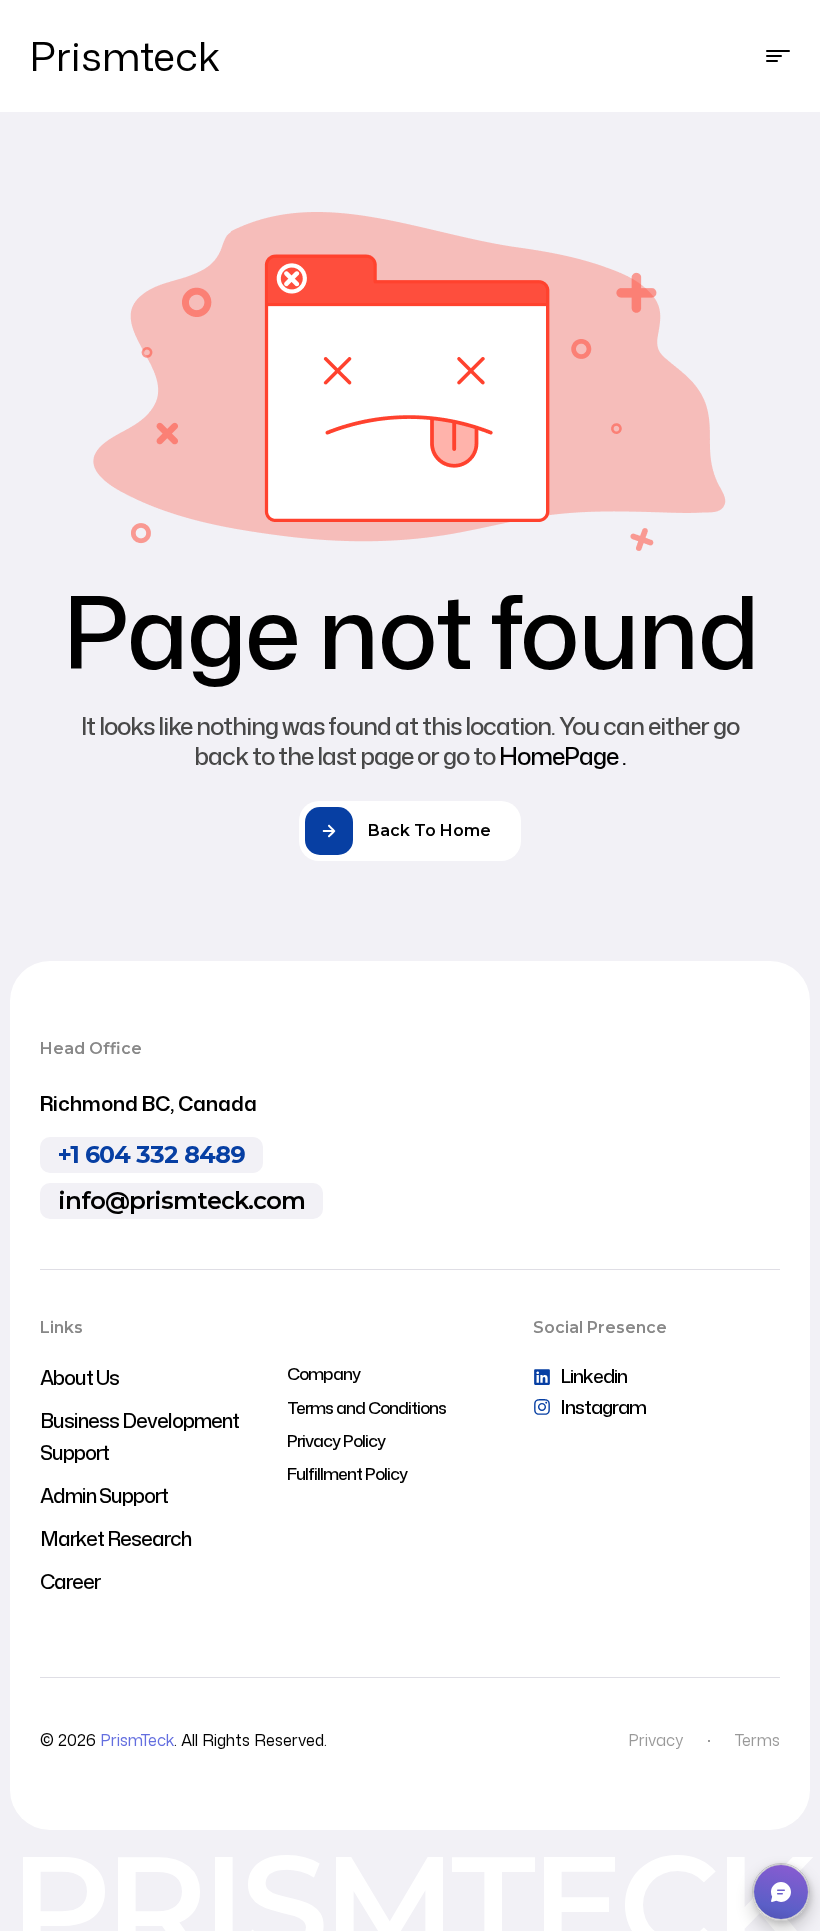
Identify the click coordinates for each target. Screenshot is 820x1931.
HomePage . (562, 756)
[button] (781, 1892)
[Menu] (778, 56)
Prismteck (125, 55)
